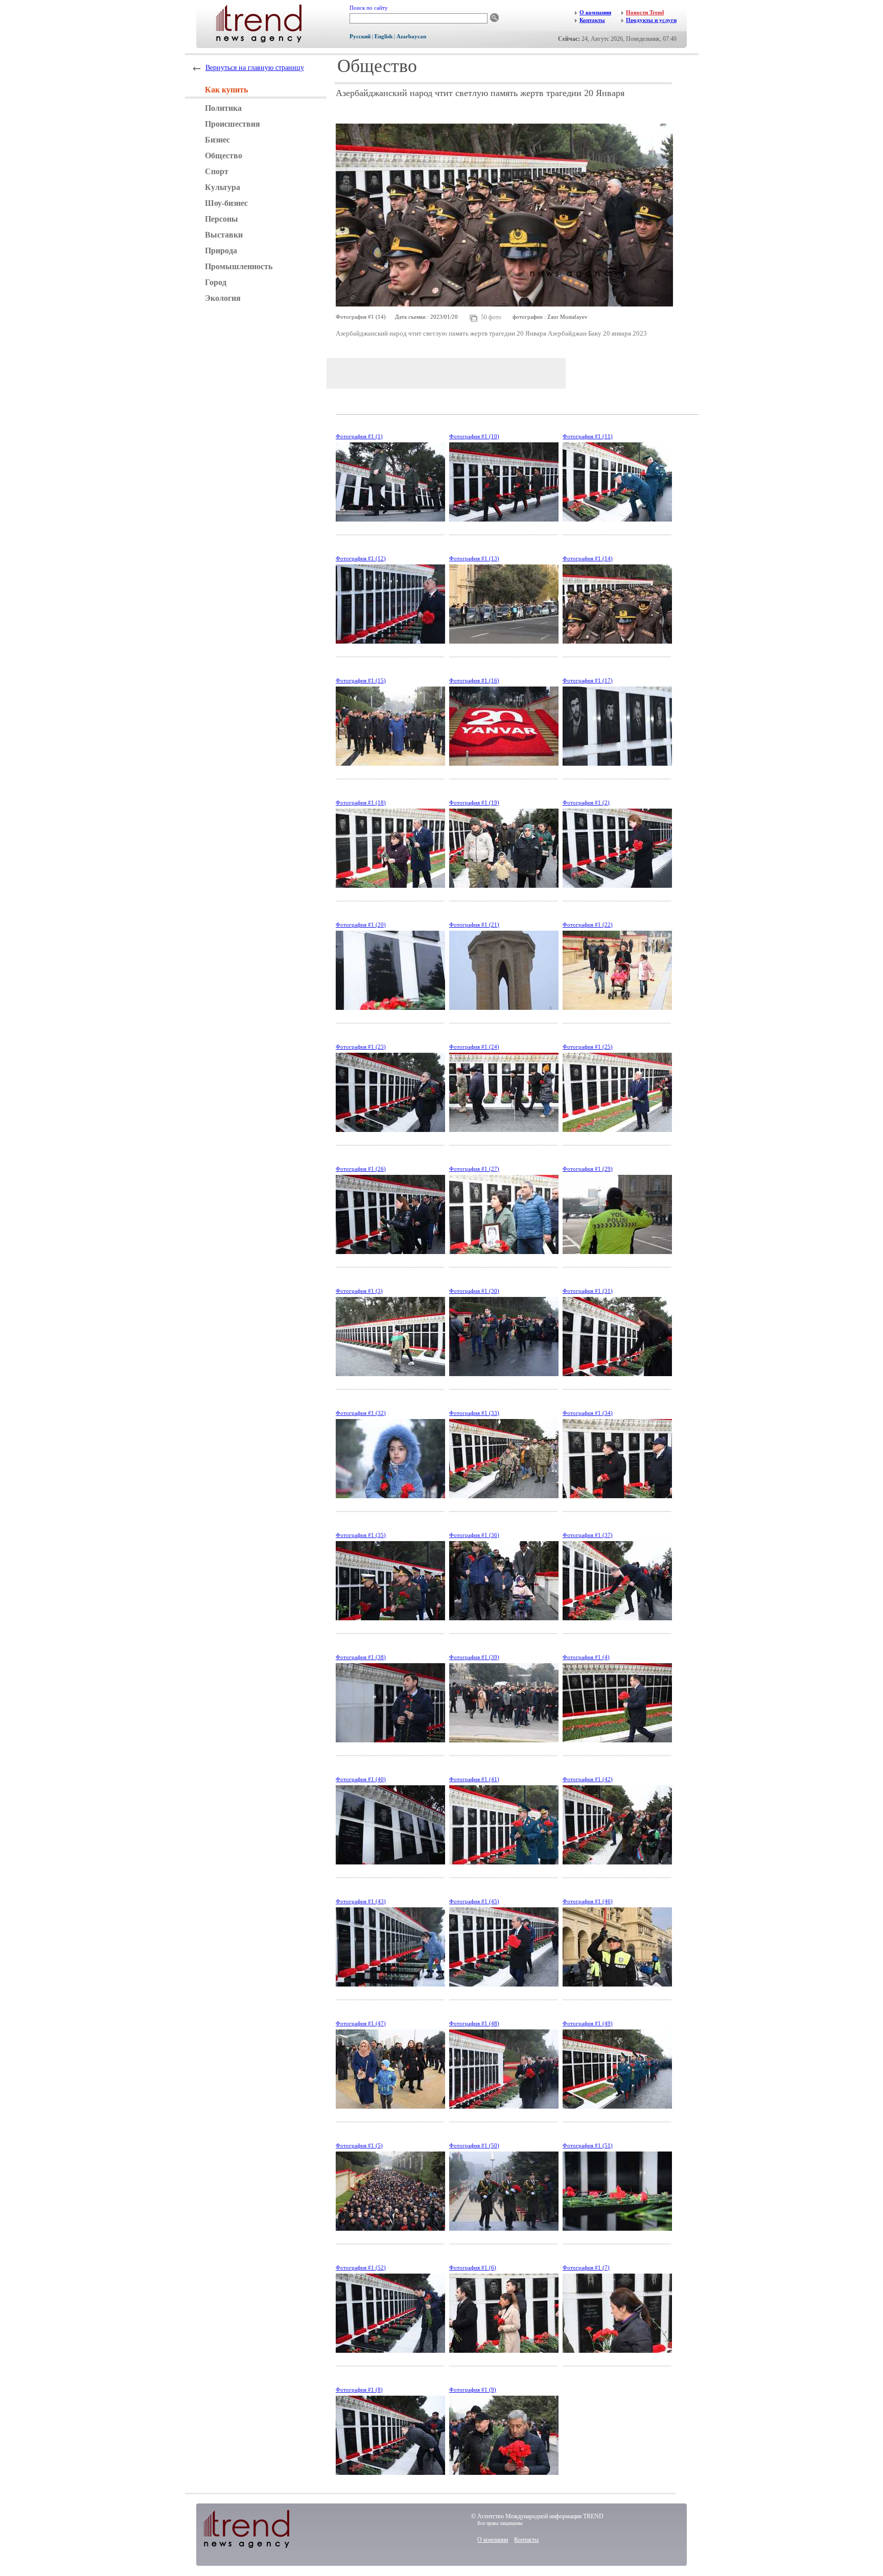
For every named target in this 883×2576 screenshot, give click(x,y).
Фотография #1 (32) (361, 1413)
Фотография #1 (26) (361, 1169)
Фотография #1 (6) (473, 2267)
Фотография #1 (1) (359, 436)
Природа (221, 251)
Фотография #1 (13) (474, 558)
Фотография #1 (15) (361, 680)
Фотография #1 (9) (473, 2390)
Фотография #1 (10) (474, 436)
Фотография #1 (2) (586, 802)
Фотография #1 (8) (359, 2390)
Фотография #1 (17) (588, 680)
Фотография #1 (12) (361, 558)
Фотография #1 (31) (588, 1291)
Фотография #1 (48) (474, 2023)
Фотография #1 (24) (474, 1047)
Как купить (226, 90)
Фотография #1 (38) (361, 1657)
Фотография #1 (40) (361, 1779)
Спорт (217, 171)
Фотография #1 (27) (474, 1169)
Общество (224, 156)
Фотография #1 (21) (474, 925)
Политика (223, 108)
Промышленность (239, 266)
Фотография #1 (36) (474, 1535)
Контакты (526, 2540)
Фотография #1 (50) (474, 2145)
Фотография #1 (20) (361, 925)
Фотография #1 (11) (588, 436)
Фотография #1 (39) (474, 1657)
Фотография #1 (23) (361, 1047)
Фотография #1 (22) (588, 925)
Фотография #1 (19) (474, 802)
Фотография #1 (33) (474, 1413)
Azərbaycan (411, 36)
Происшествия (233, 124)
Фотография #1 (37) (588, 1535)
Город (216, 282)
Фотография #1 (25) (588, 1047)
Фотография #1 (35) (361, 1535)
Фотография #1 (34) (588, 1413)
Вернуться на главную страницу (255, 68)
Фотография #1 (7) (586, 2267)
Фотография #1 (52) (361, 2267)
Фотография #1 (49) (588, 2023)
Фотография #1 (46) (588, 1901)
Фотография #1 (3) (359, 1291)
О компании (493, 2540)
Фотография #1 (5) (359, 2145)
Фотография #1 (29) (588, 1169)
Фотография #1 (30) (474, 1291)
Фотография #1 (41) (474, 1779)
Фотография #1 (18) (361, 802)
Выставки (224, 235)
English (384, 36)
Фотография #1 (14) (588, 558)
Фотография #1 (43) (361, 1901)
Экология (223, 298)
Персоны (222, 219)
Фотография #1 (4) (586, 1657)
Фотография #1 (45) (474, 1901)
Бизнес (217, 140)
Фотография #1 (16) (474, 680)
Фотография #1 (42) (588, 1779)
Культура (223, 187)
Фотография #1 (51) (588, 2145)
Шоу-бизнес (226, 203)
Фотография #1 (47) (361, 2023)
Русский (360, 36)
